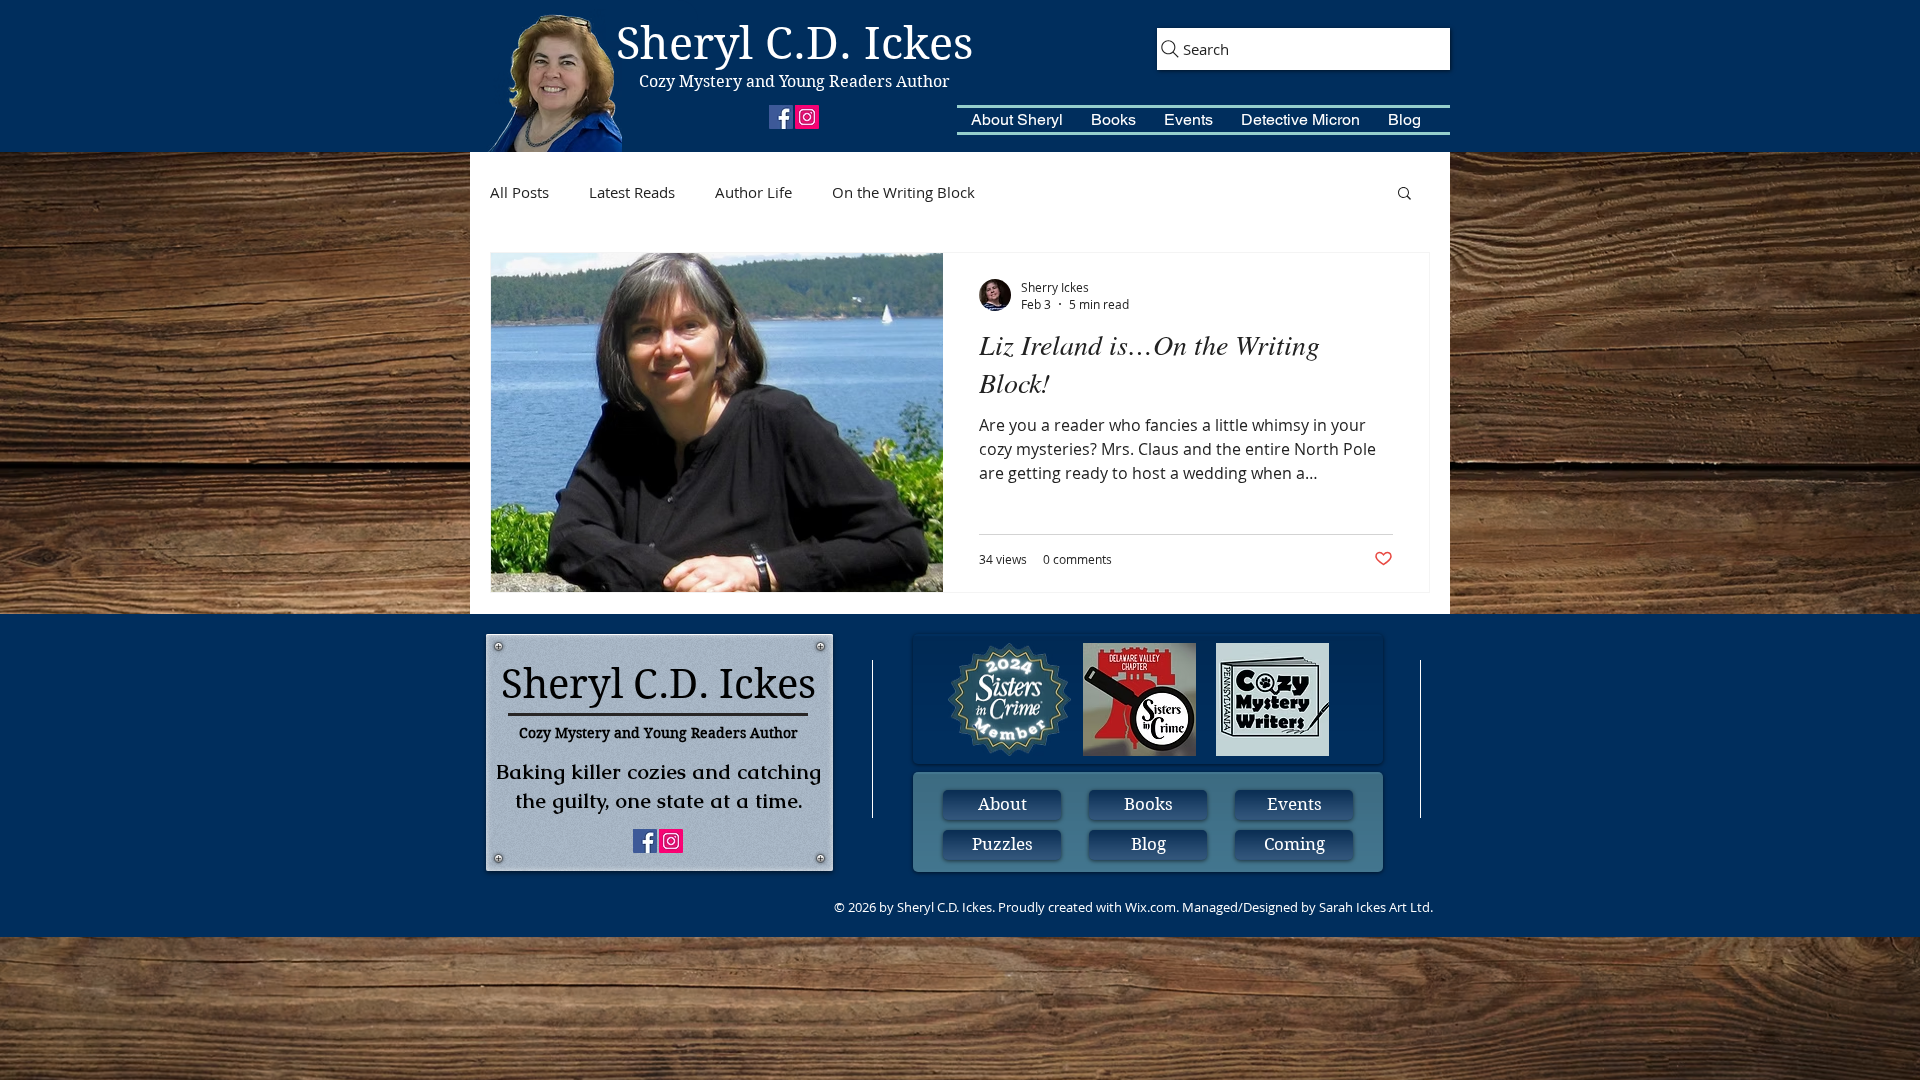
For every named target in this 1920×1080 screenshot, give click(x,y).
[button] (1017, 120)
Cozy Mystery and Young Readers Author (794, 81)
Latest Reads (632, 192)
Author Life (753, 192)
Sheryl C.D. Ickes (794, 43)
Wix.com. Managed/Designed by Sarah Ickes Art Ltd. (1279, 907)
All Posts (519, 192)
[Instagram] (807, 117)
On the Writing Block (903, 192)
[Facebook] (781, 117)
